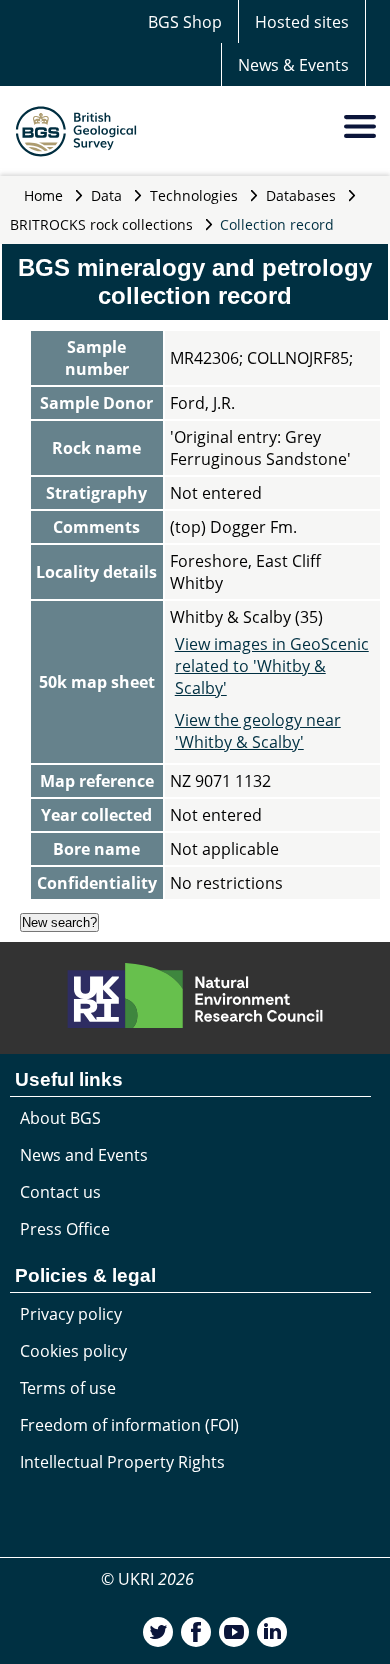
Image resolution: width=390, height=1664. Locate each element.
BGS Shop (185, 22)
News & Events (293, 65)
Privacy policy (71, 1314)
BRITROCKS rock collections (101, 224)
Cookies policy (73, 1351)
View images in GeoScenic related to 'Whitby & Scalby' (272, 666)
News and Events (84, 1155)
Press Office (65, 1229)
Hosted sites (302, 22)
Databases (301, 195)
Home (43, 195)
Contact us (60, 1192)
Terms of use (68, 1388)
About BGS (60, 1118)
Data (106, 195)
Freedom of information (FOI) (129, 1425)
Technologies (194, 195)
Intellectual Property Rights (122, 1462)
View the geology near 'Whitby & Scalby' (258, 731)
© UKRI (147, 1579)
